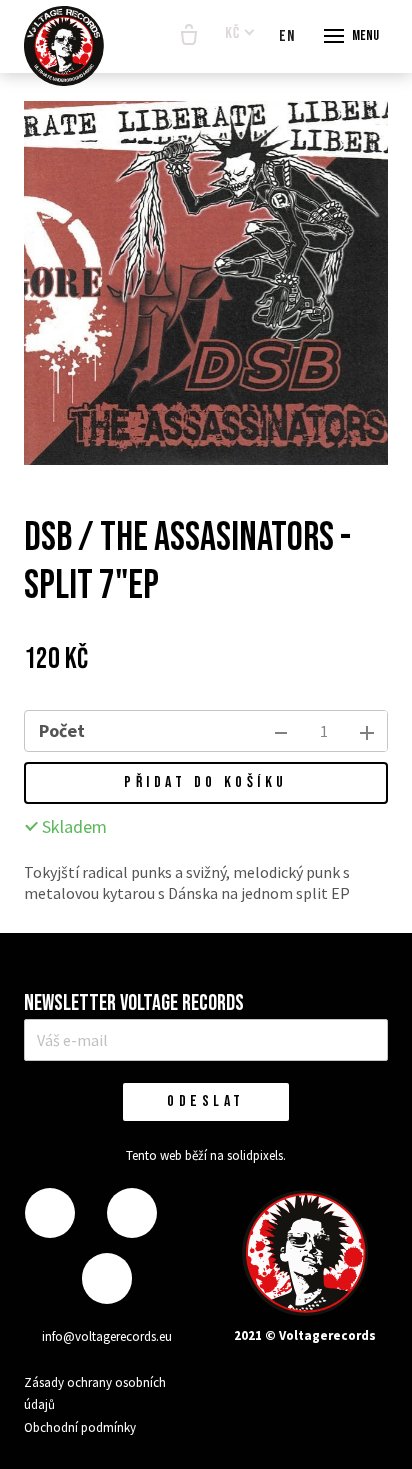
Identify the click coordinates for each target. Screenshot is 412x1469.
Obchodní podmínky (80, 1427)
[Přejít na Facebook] (50, 1213)
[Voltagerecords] (64, 46)
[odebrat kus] (281, 731)
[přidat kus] (367, 731)
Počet (62, 730)
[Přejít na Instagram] (132, 1213)
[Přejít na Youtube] (107, 1278)
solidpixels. (256, 1155)
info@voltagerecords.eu (107, 1336)
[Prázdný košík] (189, 36)
